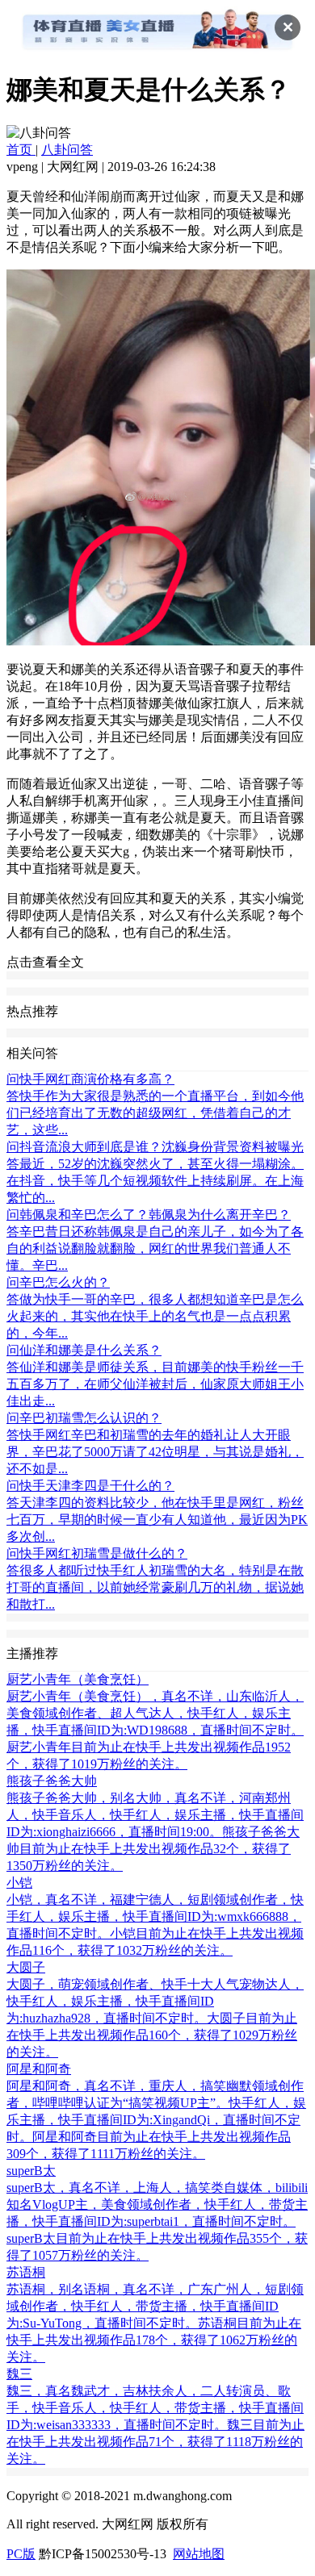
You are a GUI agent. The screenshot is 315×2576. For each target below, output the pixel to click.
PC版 (21, 2554)
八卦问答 (67, 150)
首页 (21, 150)
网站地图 (199, 2554)
